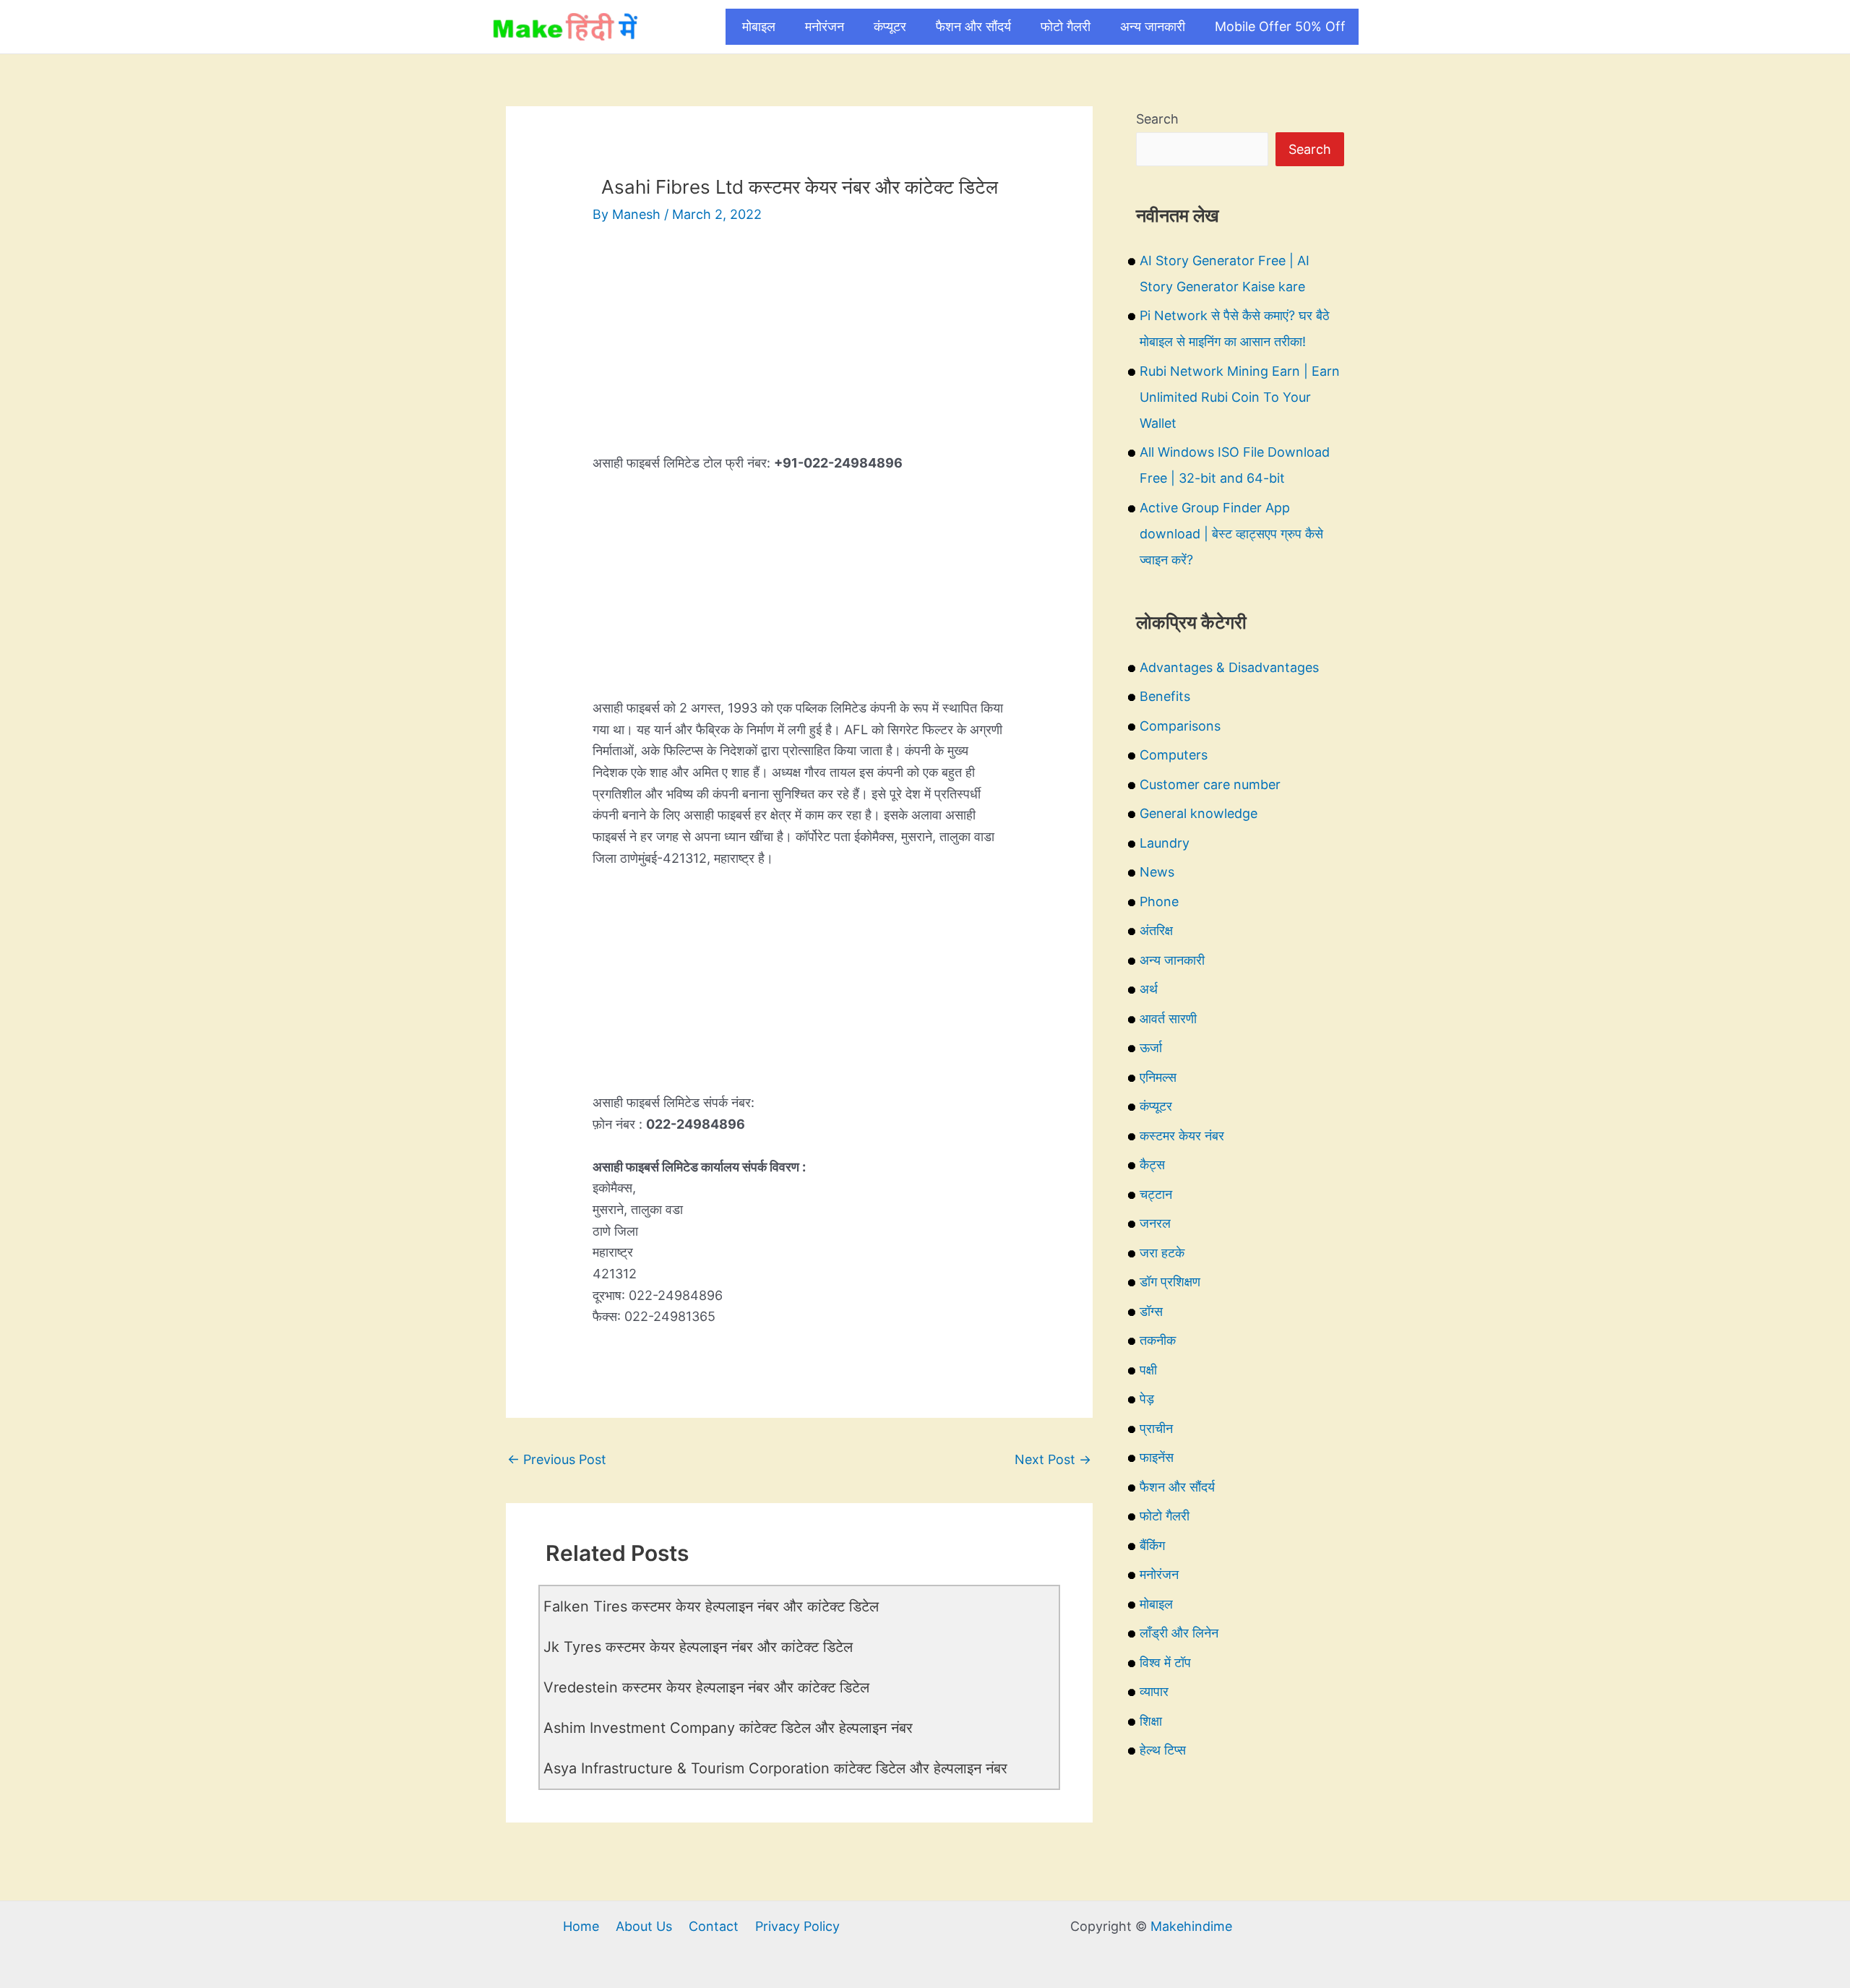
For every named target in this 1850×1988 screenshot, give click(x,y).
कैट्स (1152, 1165)
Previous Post (557, 1459)
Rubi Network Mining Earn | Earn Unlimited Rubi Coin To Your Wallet (1240, 397)
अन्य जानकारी (1153, 26)
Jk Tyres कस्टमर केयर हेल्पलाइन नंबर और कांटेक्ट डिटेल (698, 1647)
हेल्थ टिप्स (1163, 1750)
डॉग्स (1151, 1311)
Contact (714, 1926)
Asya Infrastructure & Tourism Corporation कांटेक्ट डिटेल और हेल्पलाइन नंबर (775, 1768)
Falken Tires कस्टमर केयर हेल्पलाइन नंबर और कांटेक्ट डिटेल (711, 1606)
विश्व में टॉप (1165, 1662)
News (1157, 872)
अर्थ (1149, 989)
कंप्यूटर (890, 26)
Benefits (1165, 696)
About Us (644, 1926)
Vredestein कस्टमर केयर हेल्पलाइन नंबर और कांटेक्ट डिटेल (706, 1687)
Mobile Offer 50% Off (1280, 26)
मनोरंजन (825, 26)
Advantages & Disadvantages (1229, 667)
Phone (1159, 902)
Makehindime (1191, 1926)
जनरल (1155, 1223)
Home (581, 1926)
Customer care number (1210, 784)
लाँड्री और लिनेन (1179, 1633)
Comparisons (1180, 726)
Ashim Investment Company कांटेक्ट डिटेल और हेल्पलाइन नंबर (728, 1728)
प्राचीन (1156, 1428)
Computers (1174, 755)
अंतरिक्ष (1156, 930)
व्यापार (1154, 1691)
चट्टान (1156, 1194)
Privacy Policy (797, 1926)
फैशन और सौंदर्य (973, 26)
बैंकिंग (1152, 1545)
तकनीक (1158, 1340)
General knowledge (1199, 813)
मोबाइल (759, 26)
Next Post (1053, 1459)
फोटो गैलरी (1066, 26)
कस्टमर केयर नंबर (1182, 1136)
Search (1157, 119)
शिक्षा (1151, 1721)
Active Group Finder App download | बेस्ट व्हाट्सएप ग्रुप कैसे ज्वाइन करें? (1231, 534)
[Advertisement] (799, 351)
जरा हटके (1162, 1253)
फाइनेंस (1157, 1457)
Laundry (1165, 843)
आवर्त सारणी (1168, 1019)
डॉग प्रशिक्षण (1170, 1282)
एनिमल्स (1158, 1077)
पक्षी (1148, 1370)
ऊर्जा (1151, 1047)
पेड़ (1147, 1399)
